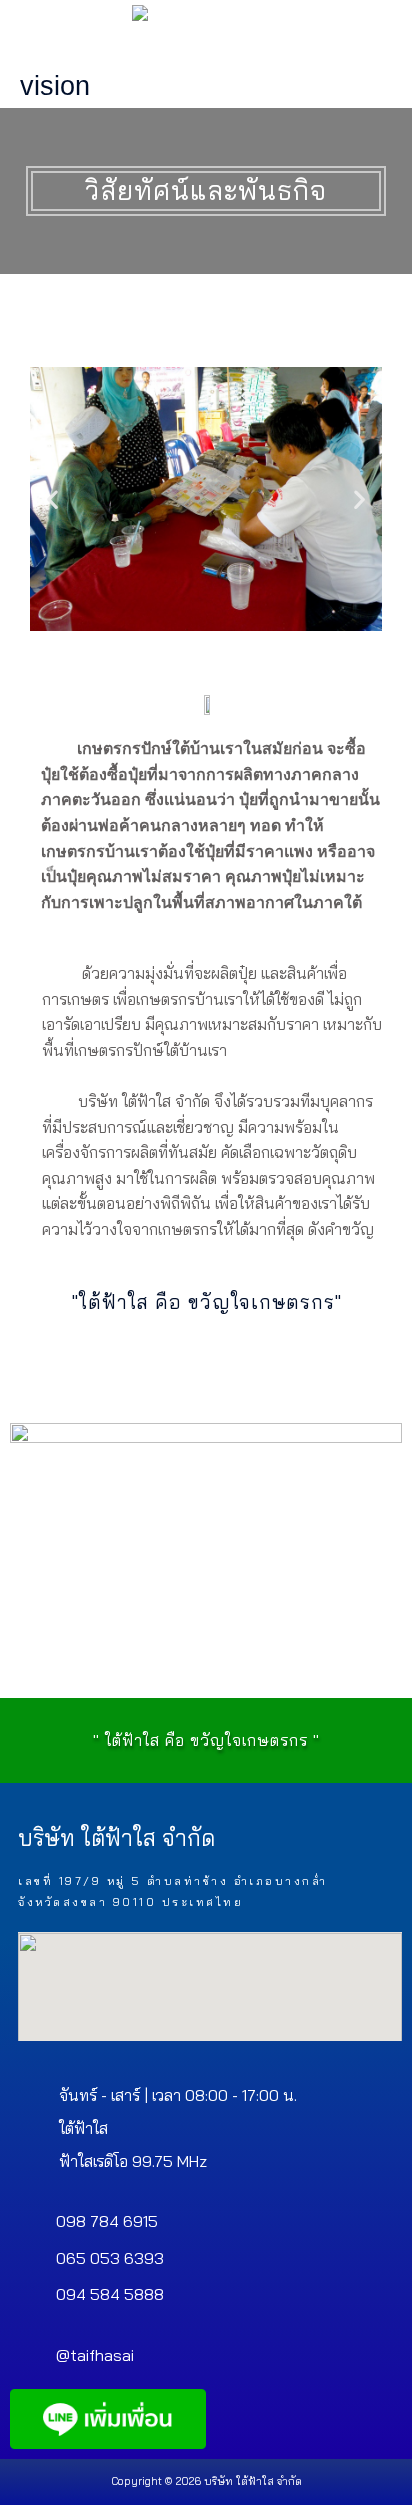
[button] (52, 498)
